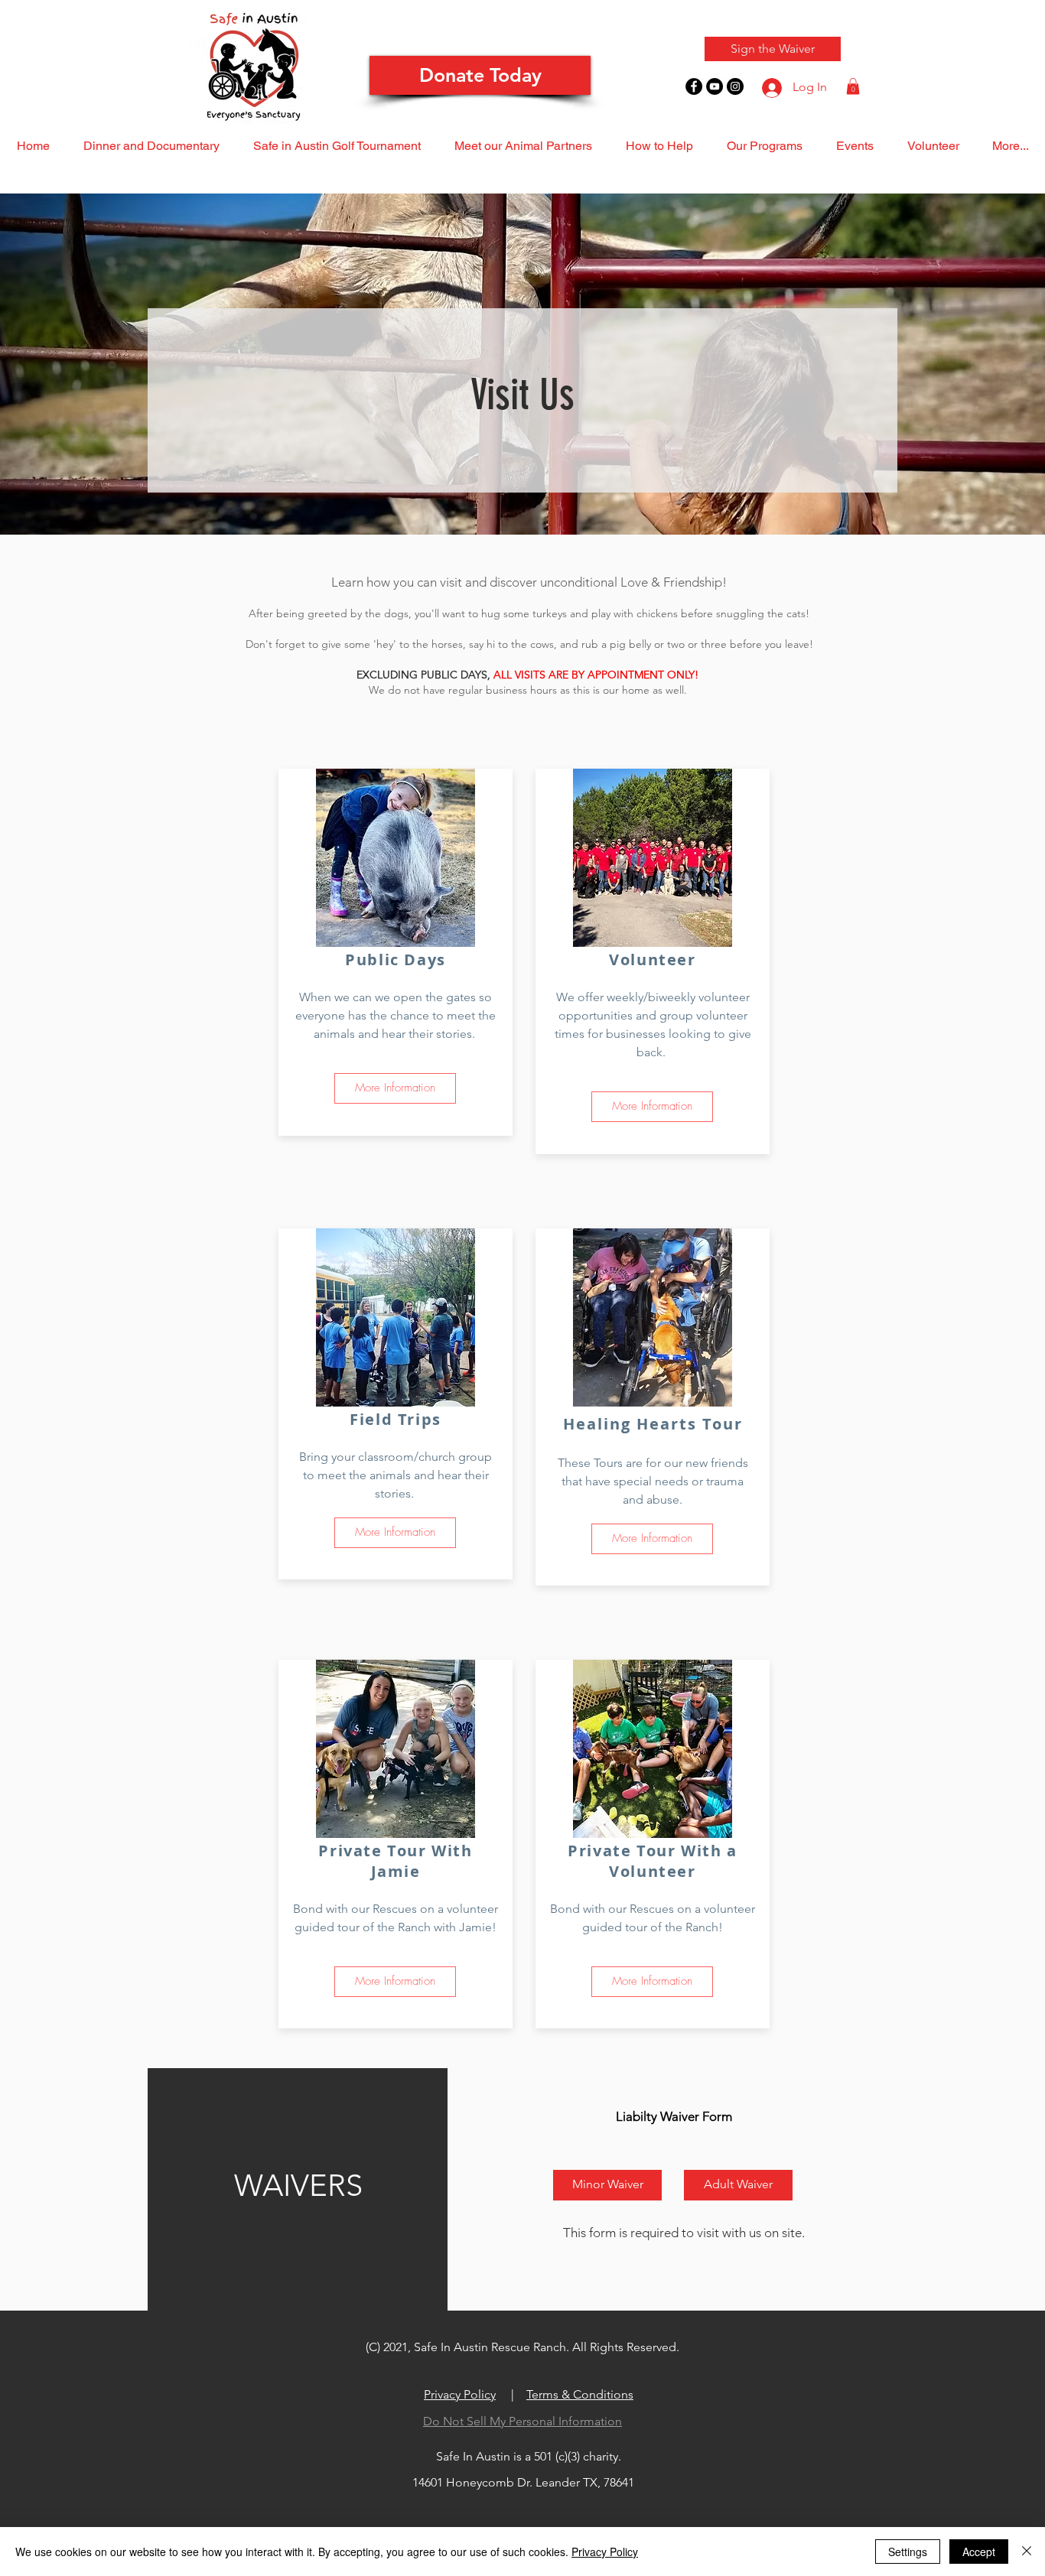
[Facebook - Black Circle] (694, 86)
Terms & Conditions (580, 2394)
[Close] (1027, 2552)
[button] (853, 86)
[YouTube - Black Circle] (715, 86)
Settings (908, 2552)
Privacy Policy (460, 2394)
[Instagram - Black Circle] (735, 86)
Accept (979, 2552)
